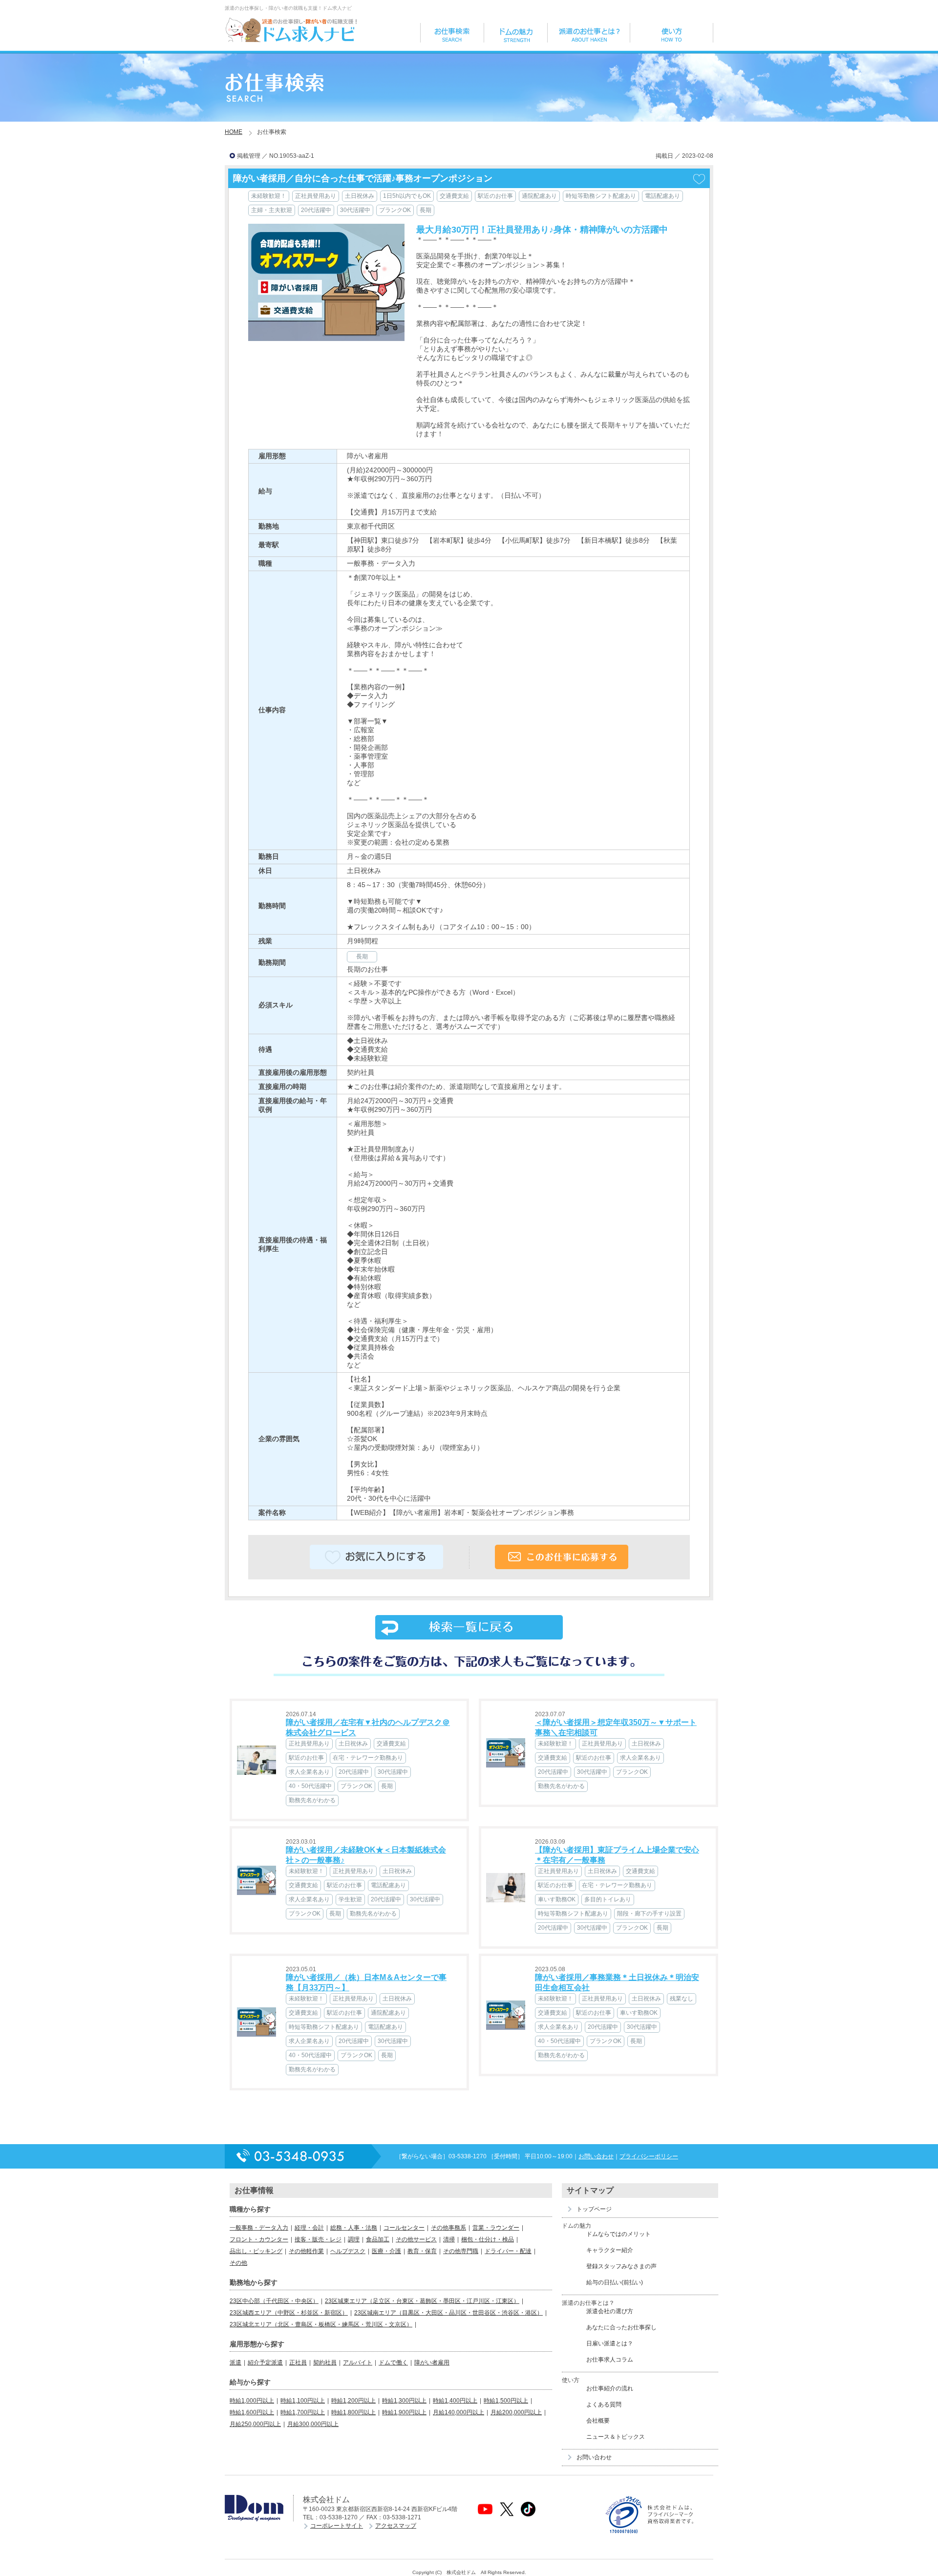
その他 (238, 2263)
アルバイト (358, 2363)
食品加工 (378, 2239)
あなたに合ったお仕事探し (621, 2327)
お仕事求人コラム (610, 2360)
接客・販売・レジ (318, 2239)
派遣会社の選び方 (610, 2311)
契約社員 (325, 2363)
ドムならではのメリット (618, 2234)
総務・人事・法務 (354, 2228)
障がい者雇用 (432, 2363)
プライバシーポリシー (649, 2156)
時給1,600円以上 (252, 2412)
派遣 (235, 2363)
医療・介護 (386, 2251)
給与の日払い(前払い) (615, 2282)
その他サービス (416, 2239)
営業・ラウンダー (496, 2228)
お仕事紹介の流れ (610, 2388)
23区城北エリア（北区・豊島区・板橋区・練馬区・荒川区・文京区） (321, 2324)
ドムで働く (393, 2363)
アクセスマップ (396, 2526)
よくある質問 (604, 2405)
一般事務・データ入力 (259, 2228)
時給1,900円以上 (404, 2412)
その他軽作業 (306, 2251)
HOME (234, 132)
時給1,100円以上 (303, 2401)
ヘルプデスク (348, 2251)
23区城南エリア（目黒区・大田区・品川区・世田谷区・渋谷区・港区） (448, 2313)
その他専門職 (461, 2251)
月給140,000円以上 (458, 2412)
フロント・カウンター (259, 2239)
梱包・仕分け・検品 (488, 2239)
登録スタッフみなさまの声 (621, 2266)
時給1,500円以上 (506, 2401)
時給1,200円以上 (353, 2401)
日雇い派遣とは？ (610, 2343)
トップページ (594, 2209)
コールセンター (404, 2228)
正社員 (298, 2363)
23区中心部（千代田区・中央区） (274, 2301)
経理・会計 (309, 2228)
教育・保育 (422, 2251)
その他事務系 (448, 2228)
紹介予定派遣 (265, 2363)
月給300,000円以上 (313, 2424)
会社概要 (598, 2421)
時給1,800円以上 (353, 2412)
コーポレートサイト (337, 2526)
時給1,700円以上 (303, 2412)
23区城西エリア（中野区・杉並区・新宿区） (289, 2313)
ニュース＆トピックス (616, 2437)
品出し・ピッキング (256, 2251)
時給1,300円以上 (404, 2401)
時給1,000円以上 (252, 2401)
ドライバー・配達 (508, 2251)
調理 (354, 2239)
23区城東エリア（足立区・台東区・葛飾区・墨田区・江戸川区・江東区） (422, 2301)
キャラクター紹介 (610, 2250)
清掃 (449, 2239)
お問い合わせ (596, 2156)
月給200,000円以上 (516, 2412)
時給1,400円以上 (455, 2401)
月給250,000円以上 (255, 2424)
